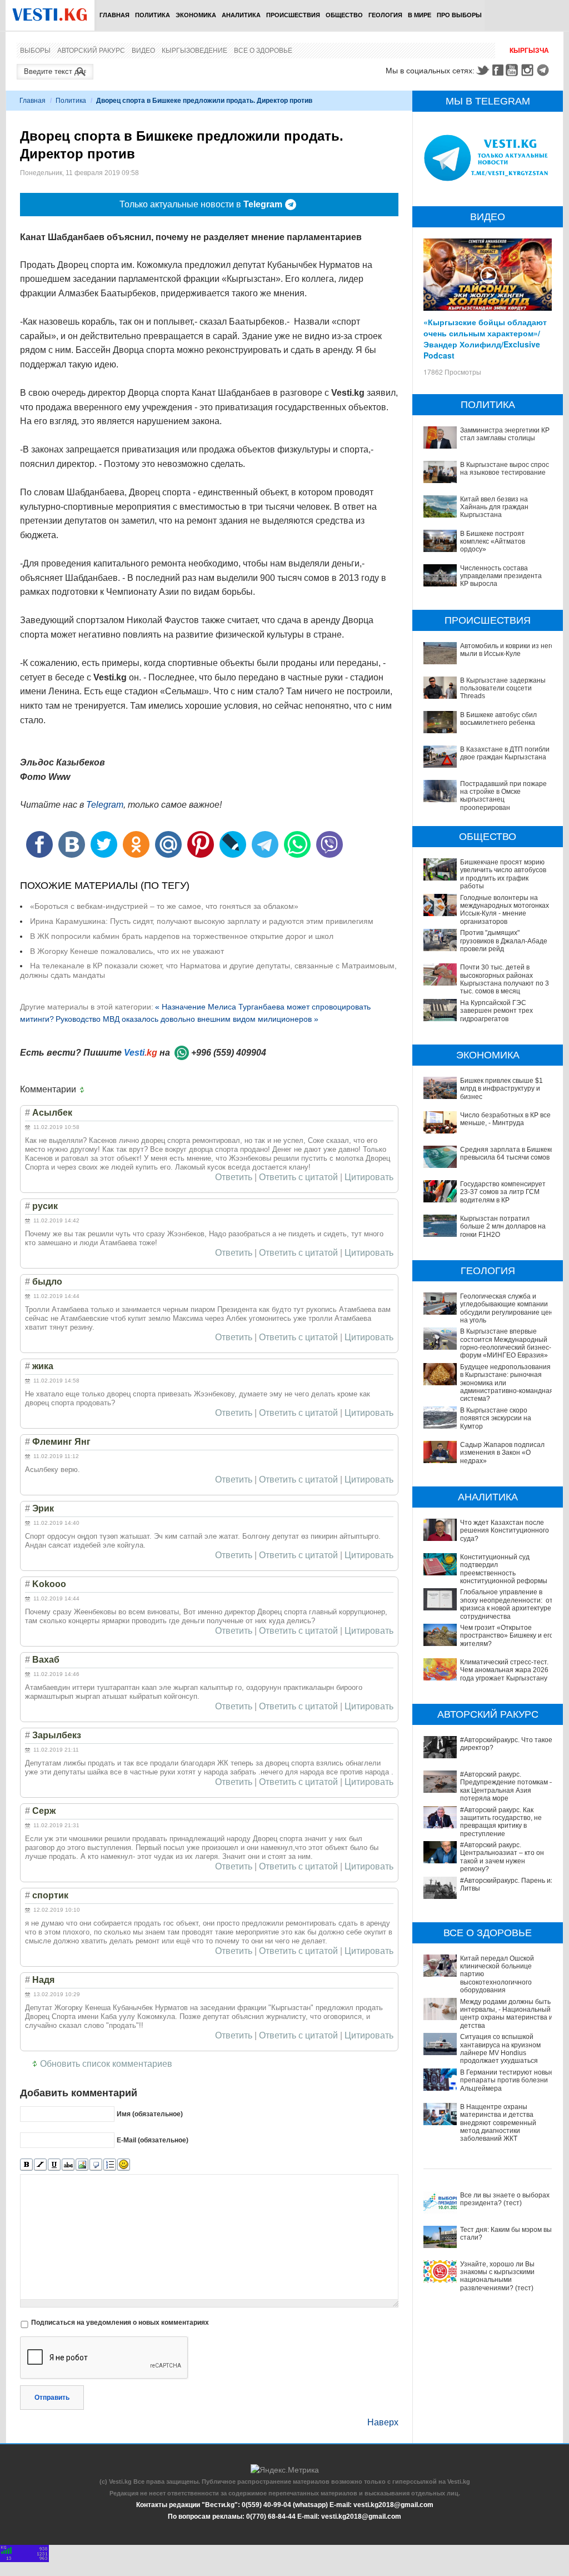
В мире (420, 15)
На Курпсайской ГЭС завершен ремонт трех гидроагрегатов (496, 1011)
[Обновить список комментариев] (84, 1090)
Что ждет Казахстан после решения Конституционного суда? (505, 1531)
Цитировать (369, 1177)
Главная (114, 15)
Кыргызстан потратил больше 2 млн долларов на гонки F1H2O (503, 1227)
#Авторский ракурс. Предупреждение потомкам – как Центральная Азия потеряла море (507, 1786)
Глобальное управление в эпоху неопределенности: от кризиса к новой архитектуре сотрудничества (506, 1604)
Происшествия (293, 15)
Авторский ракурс (91, 51)
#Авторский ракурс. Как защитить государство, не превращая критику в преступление (501, 1822)
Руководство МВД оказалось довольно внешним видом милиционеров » (187, 1019)
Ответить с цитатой (298, 1177)
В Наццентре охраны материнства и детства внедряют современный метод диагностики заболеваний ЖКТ (498, 2123)
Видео (143, 51)
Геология (385, 15)
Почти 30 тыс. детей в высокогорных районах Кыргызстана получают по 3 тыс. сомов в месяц (505, 979)
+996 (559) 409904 (229, 1053)
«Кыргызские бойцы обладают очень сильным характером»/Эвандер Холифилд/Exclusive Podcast (485, 339)
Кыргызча (529, 51)
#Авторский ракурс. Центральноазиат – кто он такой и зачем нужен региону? (502, 1857)
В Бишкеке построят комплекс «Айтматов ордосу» (493, 542)
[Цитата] (96, 2165)
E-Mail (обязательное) (153, 2140)
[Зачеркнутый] (68, 2165)
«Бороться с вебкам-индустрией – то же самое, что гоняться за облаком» (164, 906)
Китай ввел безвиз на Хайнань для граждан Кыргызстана (494, 507)
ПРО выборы (459, 15)
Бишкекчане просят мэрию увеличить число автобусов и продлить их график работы (503, 874)
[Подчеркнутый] (54, 2165)
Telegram (545, 70)
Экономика (196, 15)
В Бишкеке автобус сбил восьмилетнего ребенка (498, 719)
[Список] (110, 2165)
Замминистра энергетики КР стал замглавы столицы (505, 434)
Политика (153, 15)
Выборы (35, 51)
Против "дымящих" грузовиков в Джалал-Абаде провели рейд (504, 941)
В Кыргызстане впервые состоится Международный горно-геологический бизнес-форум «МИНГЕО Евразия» (506, 1343)
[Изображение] (82, 2165)
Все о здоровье (263, 51)
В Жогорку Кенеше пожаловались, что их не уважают (127, 951)
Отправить (52, 2398)
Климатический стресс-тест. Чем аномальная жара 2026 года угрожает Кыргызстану (504, 1670)
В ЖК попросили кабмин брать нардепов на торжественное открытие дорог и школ (182, 936)
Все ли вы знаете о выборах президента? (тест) (505, 2199)
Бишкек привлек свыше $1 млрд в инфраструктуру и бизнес (501, 1089)
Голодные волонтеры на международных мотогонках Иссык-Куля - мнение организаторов (505, 910)
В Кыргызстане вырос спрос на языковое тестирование (505, 469)
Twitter (482, 70)
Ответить (234, 1177)
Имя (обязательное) (150, 2114)
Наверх (383, 2422)
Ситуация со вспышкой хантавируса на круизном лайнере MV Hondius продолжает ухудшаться (500, 2049)
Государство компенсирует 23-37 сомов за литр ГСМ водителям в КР (503, 1192)
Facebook (498, 70)
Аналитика (241, 15)
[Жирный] (26, 2165)
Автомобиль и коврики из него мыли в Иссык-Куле (507, 650)
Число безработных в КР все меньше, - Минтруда (505, 1119)
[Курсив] (40, 2165)
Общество (344, 15)
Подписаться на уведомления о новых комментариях (120, 2323)
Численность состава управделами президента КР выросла (501, 576)
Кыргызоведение (194, 51)
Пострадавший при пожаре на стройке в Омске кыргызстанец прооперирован (503, 796)
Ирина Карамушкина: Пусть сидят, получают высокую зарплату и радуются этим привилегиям (202, 921)
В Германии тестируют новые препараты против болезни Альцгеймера (507, 2080)
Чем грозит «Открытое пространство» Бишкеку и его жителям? (507, 1636)
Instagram (529, 70)
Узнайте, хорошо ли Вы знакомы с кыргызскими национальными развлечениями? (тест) (497, 2276)
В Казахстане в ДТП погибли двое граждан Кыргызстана (505, 753)
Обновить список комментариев (106, 2064)
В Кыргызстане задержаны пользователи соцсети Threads (503, 688)
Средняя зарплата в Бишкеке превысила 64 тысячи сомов (507, 1153)
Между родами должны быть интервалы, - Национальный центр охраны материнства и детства (506, 2014)
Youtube (513, 70)
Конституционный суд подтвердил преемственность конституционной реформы (504, 1569)
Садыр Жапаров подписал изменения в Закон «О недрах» (502, 1453)
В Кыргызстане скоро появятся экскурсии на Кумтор (496, 1418)
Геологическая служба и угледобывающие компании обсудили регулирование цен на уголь (506, 1308)
